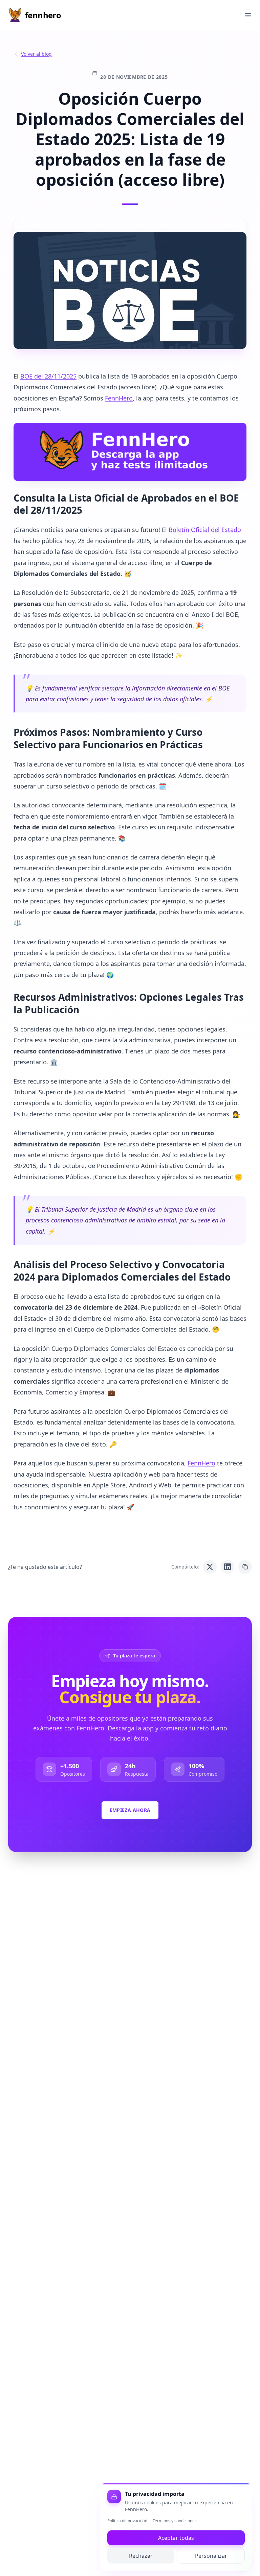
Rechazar (141, 2556)
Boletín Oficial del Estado (205, 530)
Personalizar (211, 2556)
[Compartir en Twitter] (210, 1567)
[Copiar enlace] (245, 1567)
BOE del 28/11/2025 (48, 376)
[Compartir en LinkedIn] (227, 1567)
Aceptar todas (176, 2538)
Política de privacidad (127, 2521)
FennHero (119, 398)
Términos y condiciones (175, 2521)
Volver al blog (36, 54)
